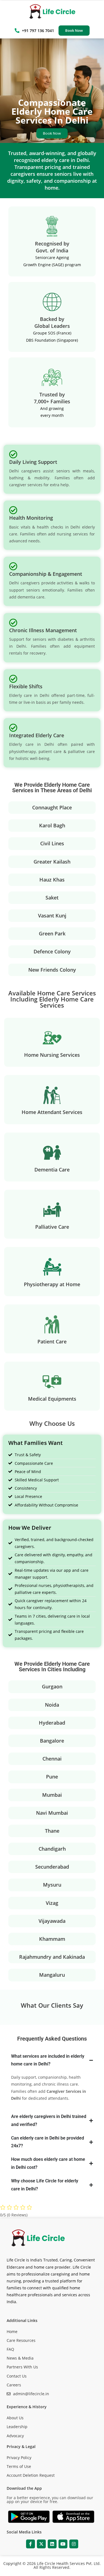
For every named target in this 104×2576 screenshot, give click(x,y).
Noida (52, 1705)
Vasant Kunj (52, 916)
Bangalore (52, 1741)
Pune (52, 1777)
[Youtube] (63, 2544)
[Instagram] (74, 2544)
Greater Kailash (52, 862)
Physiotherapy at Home (52, 1284)
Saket (52, 898)
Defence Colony (52, 951)
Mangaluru (52, 1975)
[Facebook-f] (31, 2544)
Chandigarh (52, 1849)
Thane (52, 1831)
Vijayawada (52, 1921)
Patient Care (52, 1341)
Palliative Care (52, 1227)
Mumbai (52, 1795)
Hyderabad (52, 1723)
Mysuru (52, 1885)
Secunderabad (52, 1867)
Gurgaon (52, 1686)
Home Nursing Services (52, 1055)
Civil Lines (52, 843)
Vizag (52, 1903)
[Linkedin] (52, 2544)
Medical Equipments (52, 1399)
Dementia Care (52, 1170)
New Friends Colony (52, 970)
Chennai (52, 1759)
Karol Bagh (52, 825)
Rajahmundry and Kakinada (52, 1957)
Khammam (52, 1939)
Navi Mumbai (52, 1813)
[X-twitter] (41, 2544)
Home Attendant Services (52, 1112)
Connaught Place (52, 807)
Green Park (52, 933)
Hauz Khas (52, 880)
